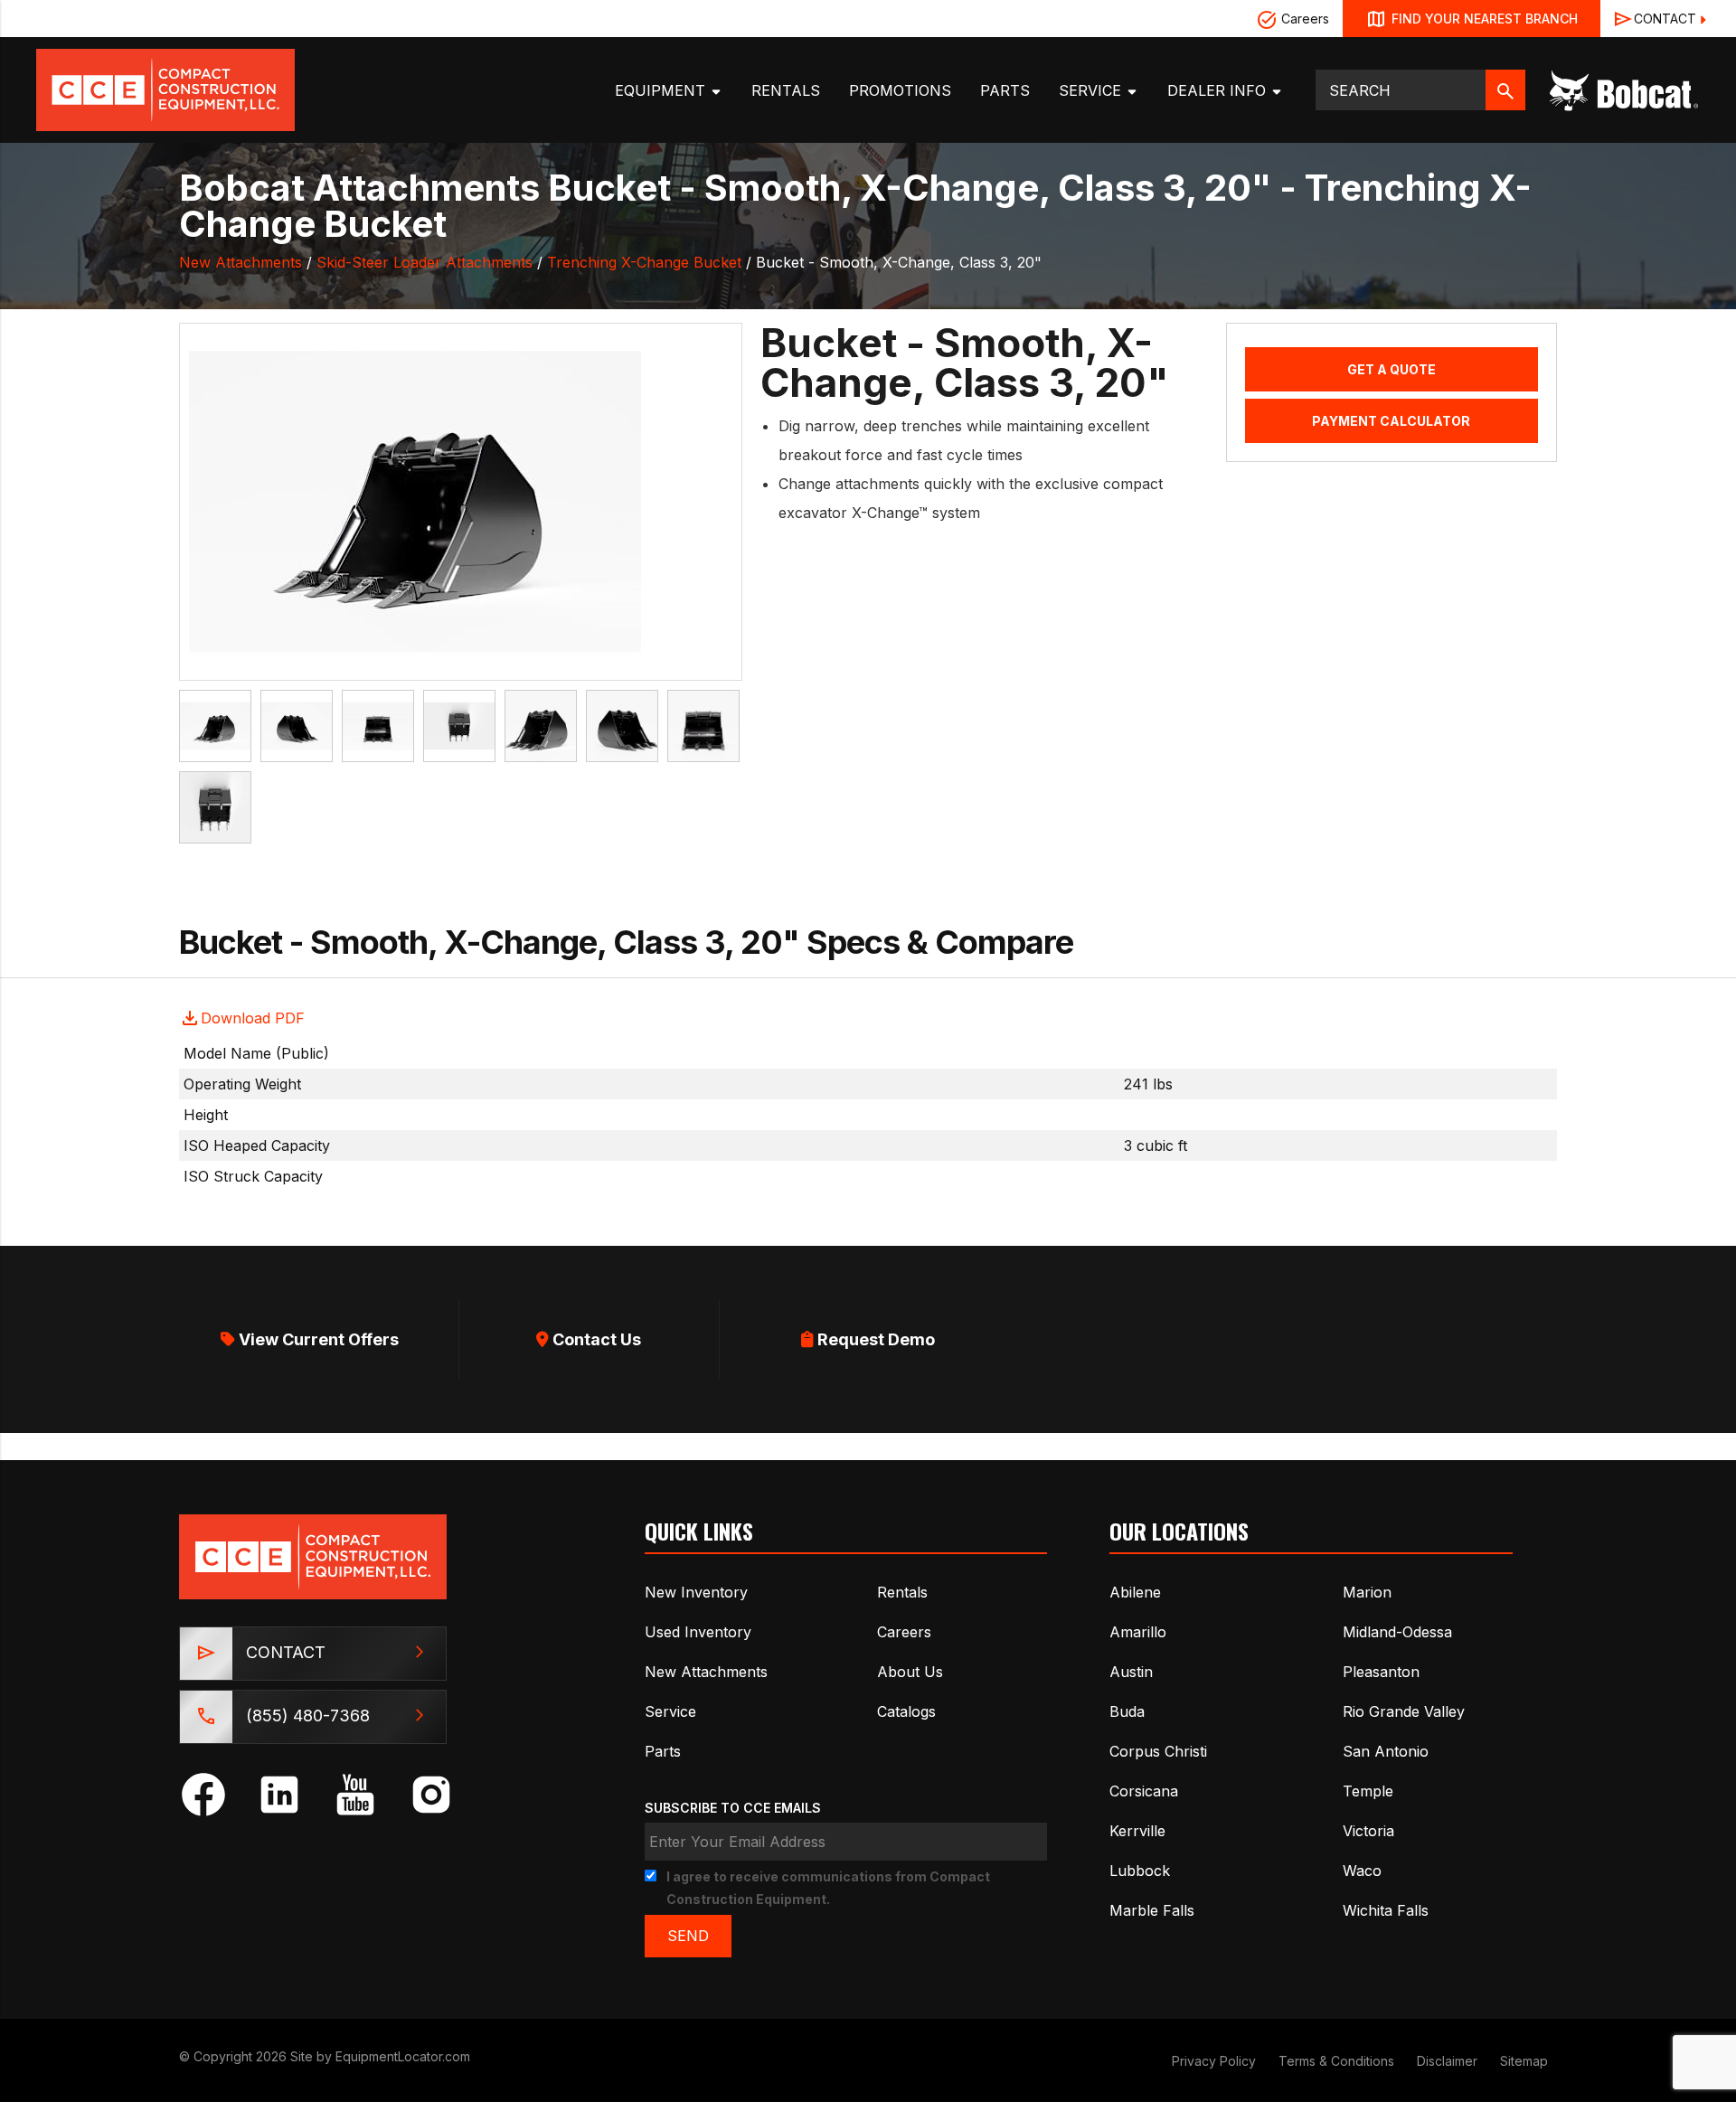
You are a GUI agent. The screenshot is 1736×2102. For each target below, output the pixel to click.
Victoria (1368, 1831)
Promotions (900, 90)
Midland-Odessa (1397, 1632)
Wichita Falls (1386, 1910)
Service (1092, 90)
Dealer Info (1219, 90)
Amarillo (1138, 1632)
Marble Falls (1152, 1910)
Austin (1131, 1672)
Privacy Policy (1214, 2061)
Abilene (1135, 1592)
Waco (1362, 1871)
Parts (1005, 90)
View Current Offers (317, 1339)
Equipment (662, 90)
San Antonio (1386, 1751)
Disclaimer (1447, 2061)
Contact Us (595, 1339)
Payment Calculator (1391, 421)
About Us (910, 1672)
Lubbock (1140, 1871)
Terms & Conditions (1336, 2061)
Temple (1368, 1791)
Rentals (786, 90)
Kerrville (1137, 1831)
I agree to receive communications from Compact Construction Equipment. (828, 1888)
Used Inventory (698, 1632)
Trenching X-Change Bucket (644, 262)
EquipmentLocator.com (403, 2056)
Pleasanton (1381, 1672)
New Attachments (241, 262)
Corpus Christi (1158, 1751)
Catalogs (906, 1711)
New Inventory (696, 1592)
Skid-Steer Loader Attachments (425, 262)
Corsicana (1144, 1791)
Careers (1303, 19)
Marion (1367, 1592)
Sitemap (1524, 2061)
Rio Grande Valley (1404, 1711)
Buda (1127, 1711)
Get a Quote (1392, 369)
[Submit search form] (1505, 90)
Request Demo (874, 1339)
